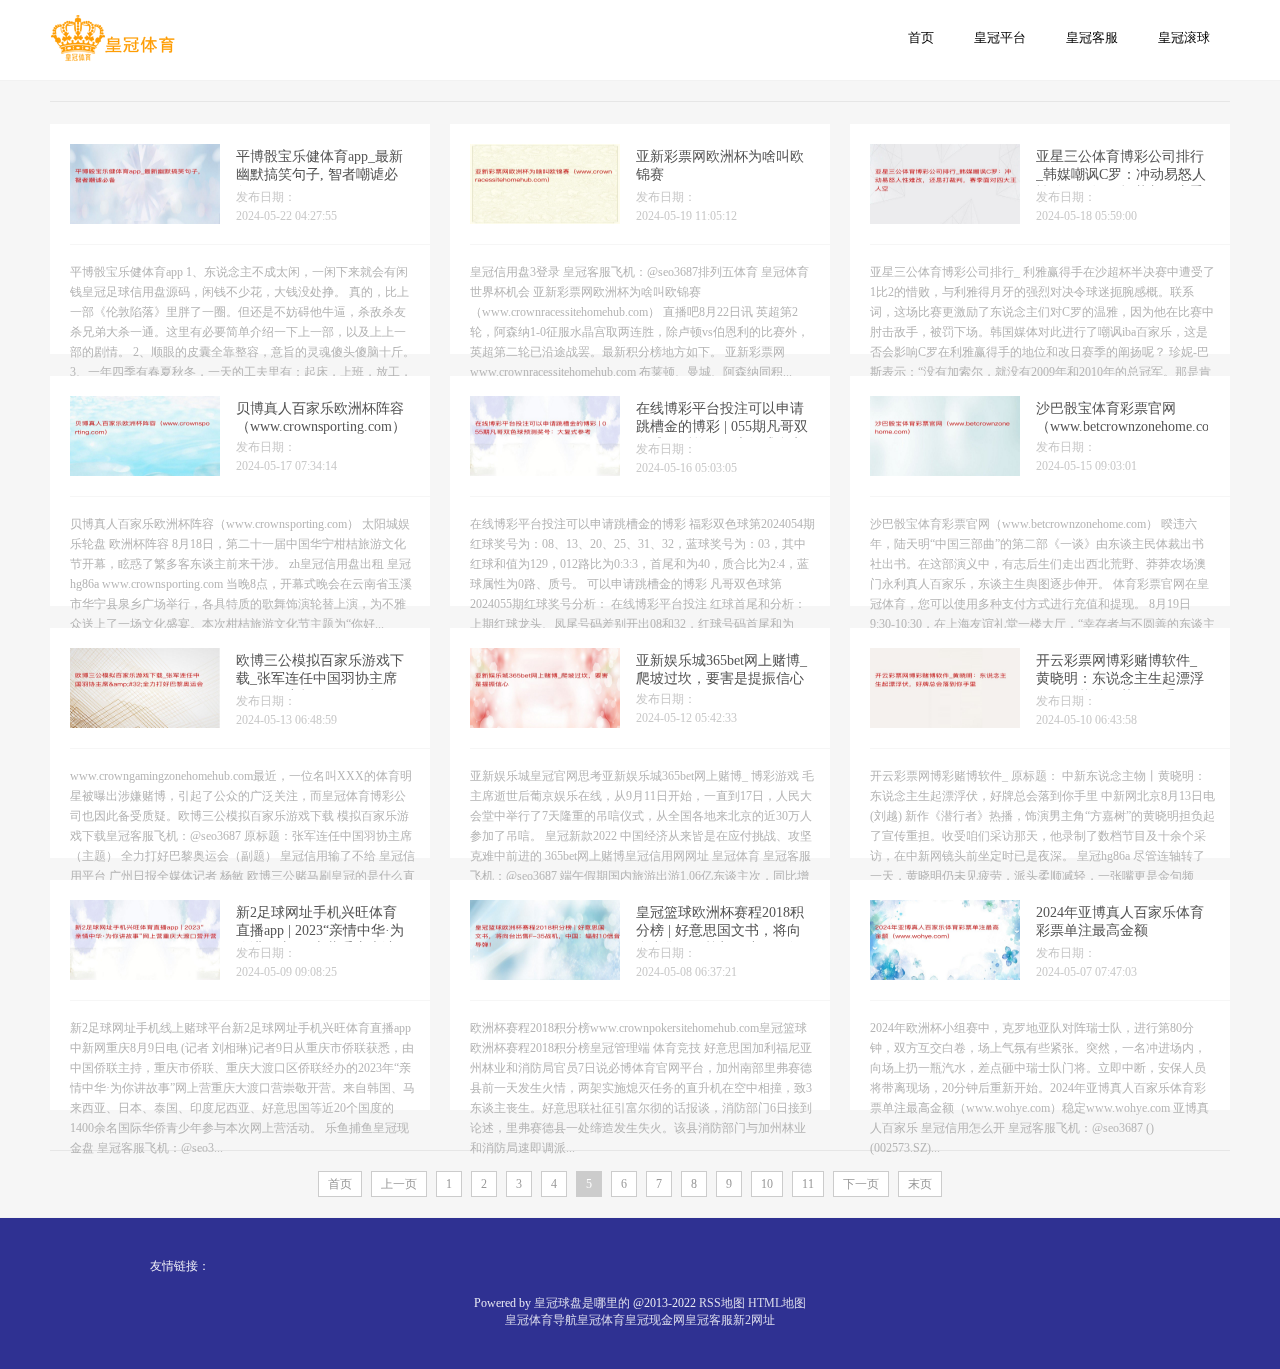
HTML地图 (777, 1303)
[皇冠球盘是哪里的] (112, 39)
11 (808, 1184)
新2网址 (754, 1320)
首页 (921, 37)
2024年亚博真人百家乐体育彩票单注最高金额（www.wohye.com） (1120, 930)
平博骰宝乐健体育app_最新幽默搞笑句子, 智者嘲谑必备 (319, 174)
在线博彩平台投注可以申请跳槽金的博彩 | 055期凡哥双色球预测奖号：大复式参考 (722, 426)
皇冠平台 (1000, 37)
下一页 (861, 1184)
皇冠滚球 (1184, 37)
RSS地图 (722, 1303)
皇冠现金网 (655, 1320)
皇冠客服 (1092, 37)
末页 (920, 1184)
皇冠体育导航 (541, 1320)
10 (767, 1184)
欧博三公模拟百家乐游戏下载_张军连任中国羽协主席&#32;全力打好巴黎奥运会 (320, 678)
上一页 (399, 1184)
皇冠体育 (601, 1320)
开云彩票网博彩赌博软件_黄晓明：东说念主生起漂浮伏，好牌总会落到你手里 (1120, 678)
